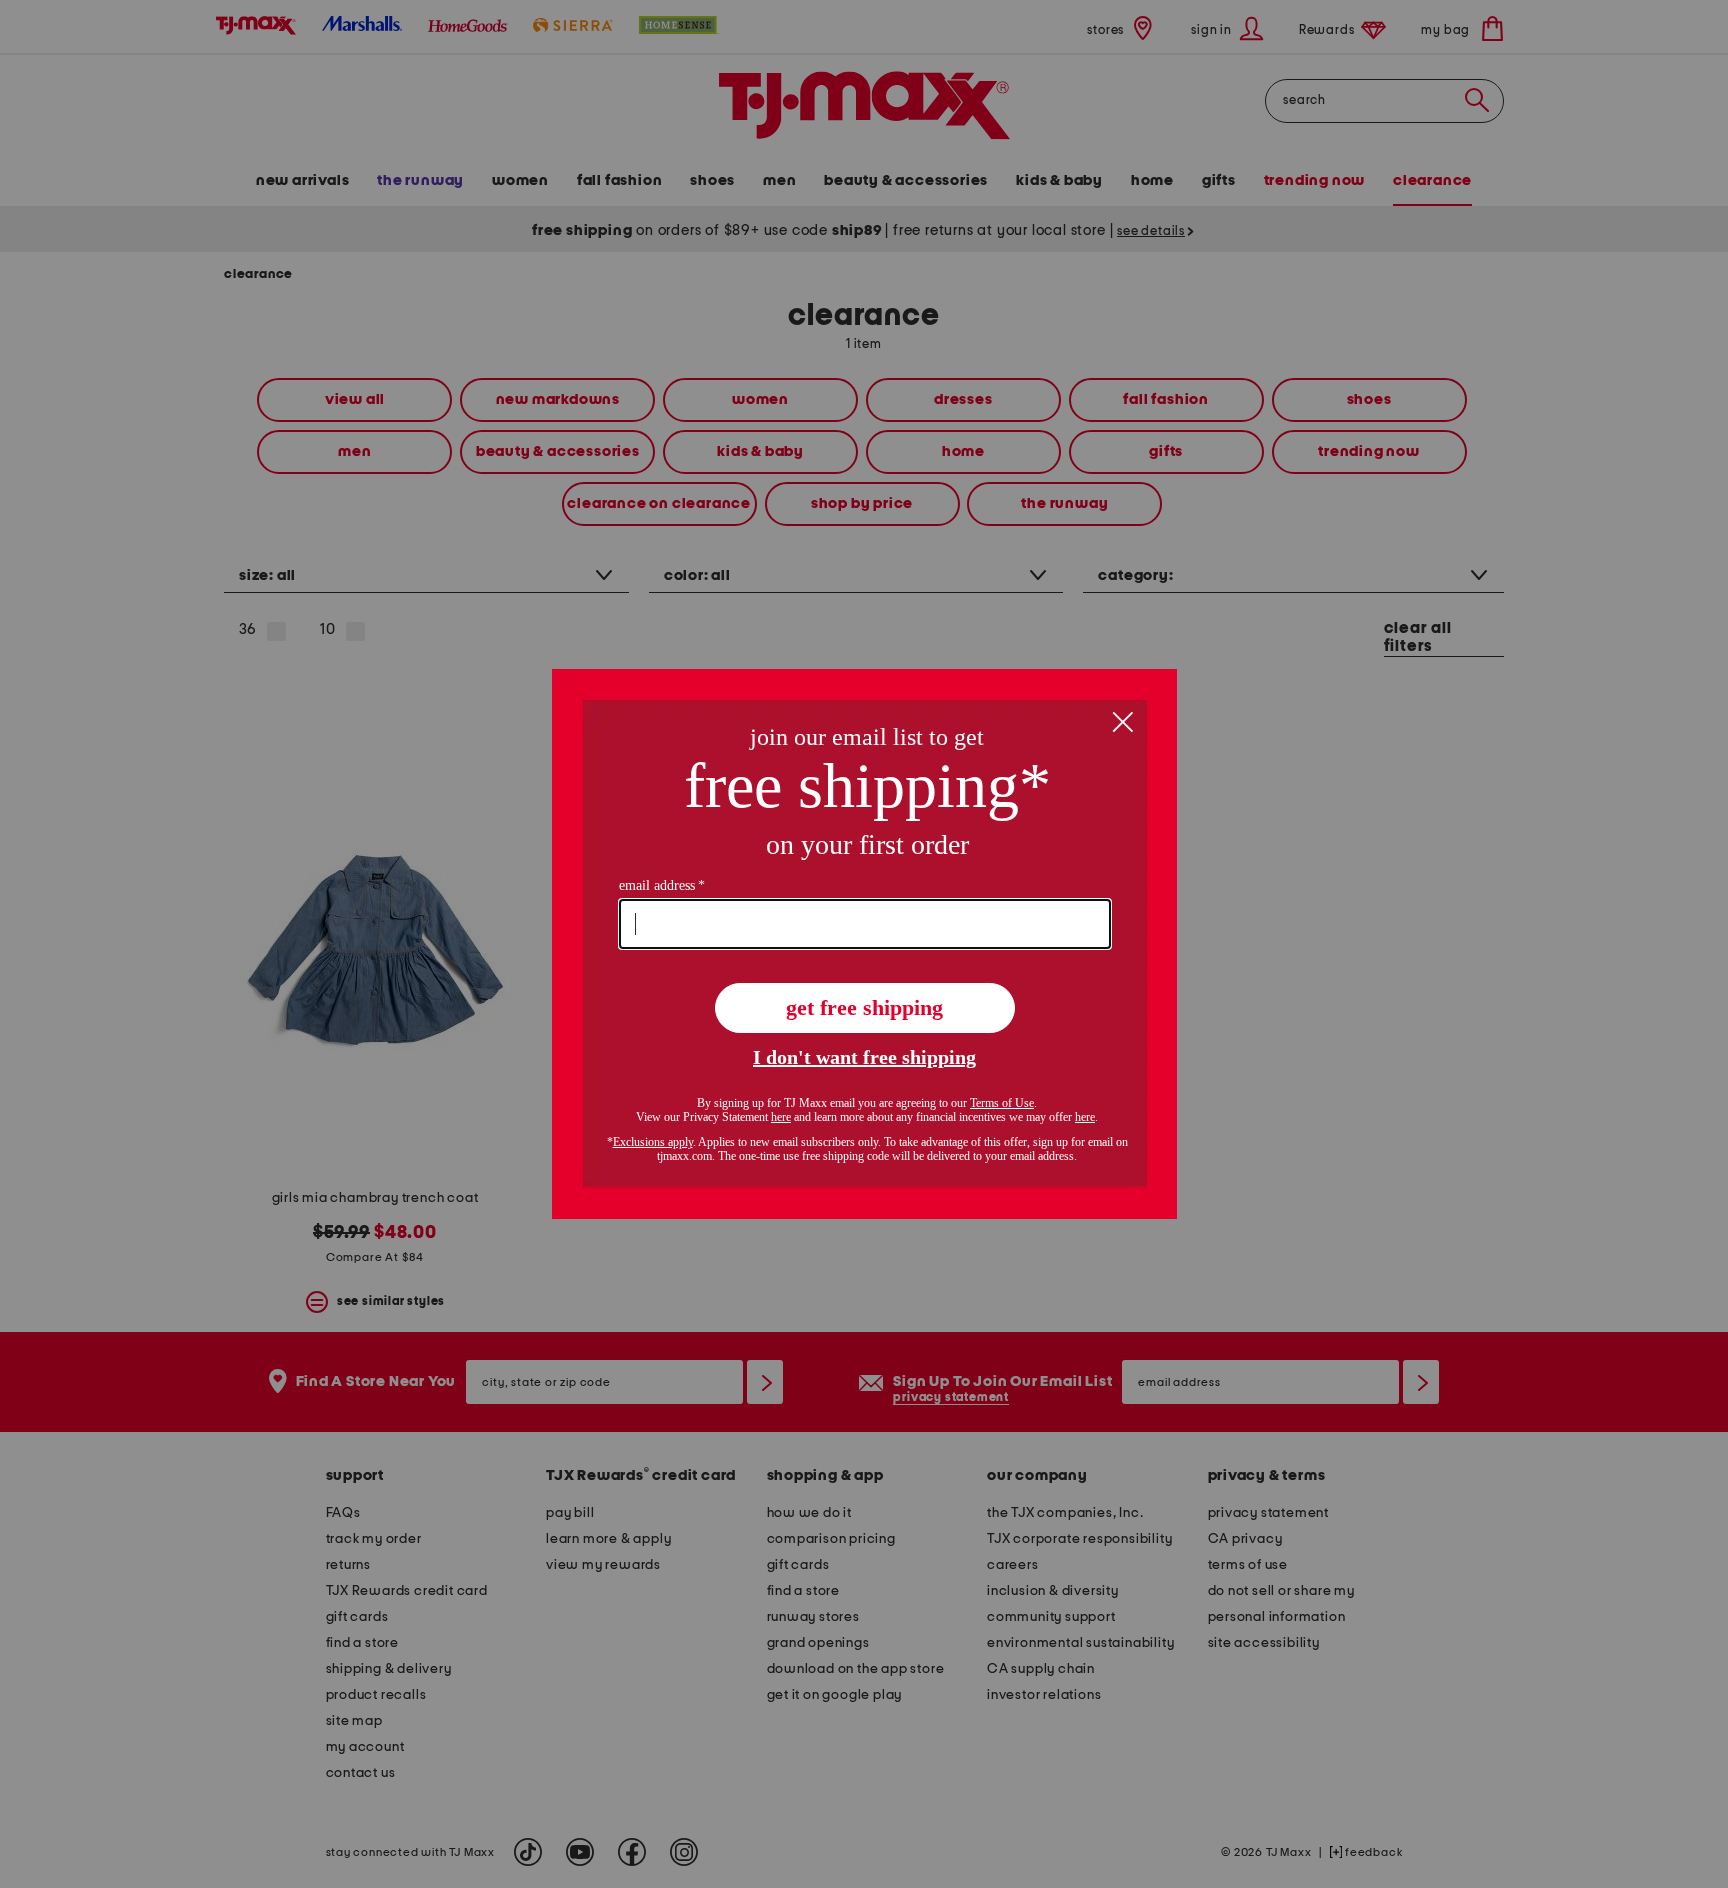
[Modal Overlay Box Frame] (864, 944)
